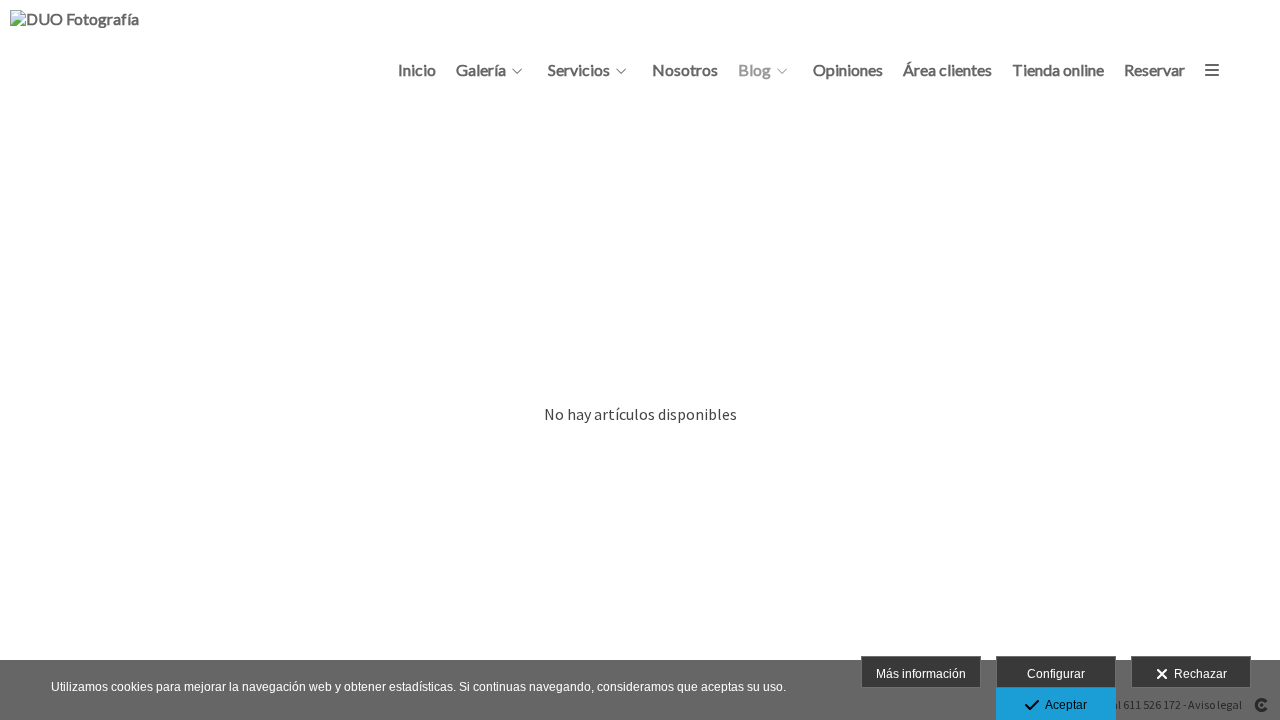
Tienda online (1058, 70)
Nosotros (685, 70)
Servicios (579, 70)
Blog (754, 70)
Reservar (1154, 70)
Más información (921, 674)
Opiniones (848, 70)
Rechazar (1197, 674)
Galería (481, 70)
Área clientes (947, 70)
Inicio (417, 70)
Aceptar (1063, 705)
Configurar (1056, 674)
